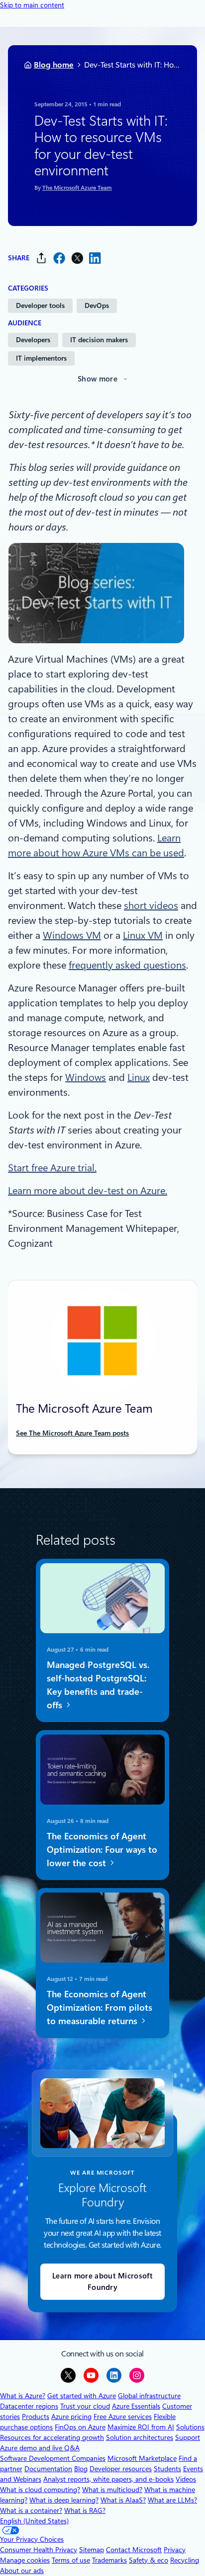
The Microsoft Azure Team (77, 188)
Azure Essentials (136, 2406)
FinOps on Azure (80, 2427)
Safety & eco (149, 2560)
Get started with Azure (82, 2396)
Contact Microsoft (134, 2550)
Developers (33, 340)
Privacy (175, 2550)
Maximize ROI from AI (141, 2427)
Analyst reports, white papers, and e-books (108, 2479)
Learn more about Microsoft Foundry (102, 2282)
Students (167, 2469)
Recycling (185, 2560)
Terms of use (71, 2560)
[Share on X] (77, 258)
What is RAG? (85, 2510)
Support (188, 2437)
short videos (151, 906)
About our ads (22, 2571)
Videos (186, 2479)
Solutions (190, 2427)
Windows (86, 1077)
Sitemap (92, 2550)
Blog (81, 2469)
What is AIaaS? (123, 2500)
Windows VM (72, 935)
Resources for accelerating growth (52, 2437)
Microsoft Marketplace (142, 2458)
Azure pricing (71, 2417)
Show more (98, 379)
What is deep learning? (64, 2500)
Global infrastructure (149, 2396)
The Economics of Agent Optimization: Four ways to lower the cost (102, 1850)
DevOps (97, 305)
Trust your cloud (85, 2406)
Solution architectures (140, 2437)
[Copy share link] (41, 258)
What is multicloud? (112, 2490)
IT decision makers (99, 340)
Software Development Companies (53, 2458)
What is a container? (31, 2510)
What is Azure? (23, 2396)
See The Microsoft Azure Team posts (72, 1433)
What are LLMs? (172, 2500)
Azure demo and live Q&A (40, 2448)
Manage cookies (25, 2560)
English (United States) (34, 2521)
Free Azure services (123, 2417)
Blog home (54, 65)
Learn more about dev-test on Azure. (88, 1191)
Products (36, 2417)
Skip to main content (32, 5)
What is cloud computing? (40, 2490)
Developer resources (121, 2469)
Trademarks (109, 2560)
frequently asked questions (127, 965)
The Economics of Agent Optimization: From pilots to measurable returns (100, 2008)
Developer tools (40, 305)
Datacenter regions (29, 2406)
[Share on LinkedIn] (95, 258)
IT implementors (41, 358)
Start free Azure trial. (52, 1168)
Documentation (48, 2469)
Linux (139, 1077)
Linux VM (143, 935)
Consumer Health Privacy (39, 2550)
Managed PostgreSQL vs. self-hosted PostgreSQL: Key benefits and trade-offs (98, 1684)
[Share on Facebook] (59, 258)
